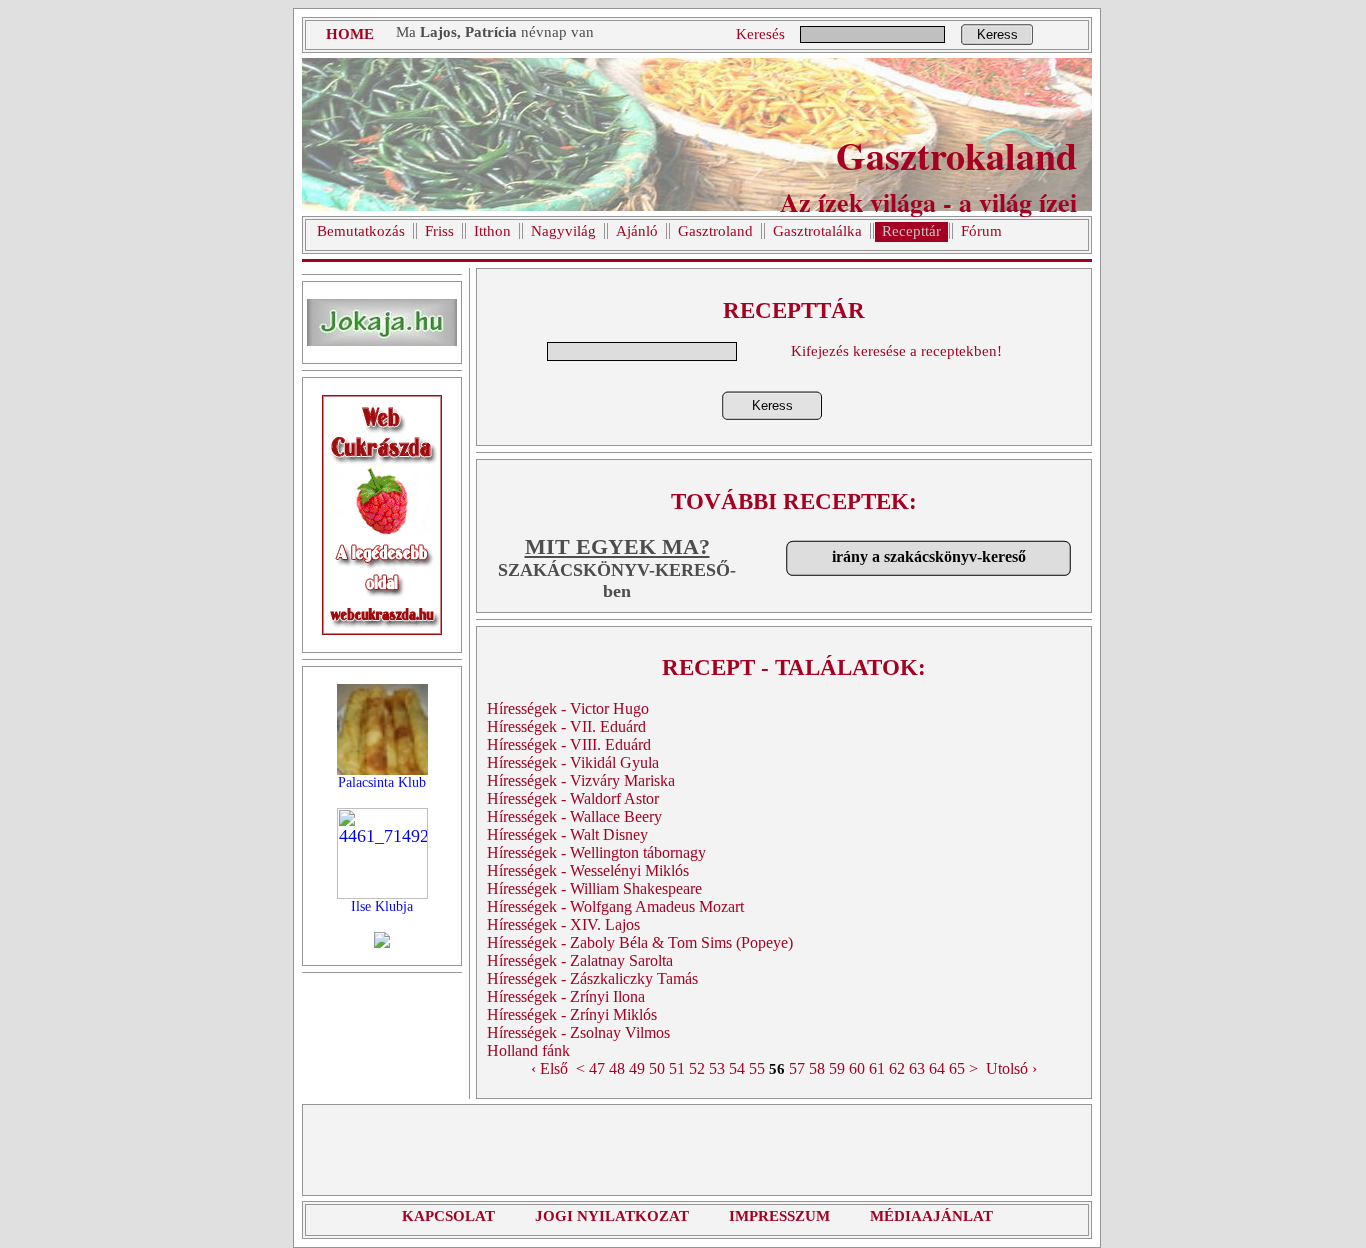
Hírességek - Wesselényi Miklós (588, 870)
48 (617, 1068)
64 (937, 1068)
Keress (997, 34)
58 (817, 1068)
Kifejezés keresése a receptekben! (896, 351)
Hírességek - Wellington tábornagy (596, 852)
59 (837, 1068)
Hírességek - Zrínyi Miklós (572, 1014)
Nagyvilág (563, 231)
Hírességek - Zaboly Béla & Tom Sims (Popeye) (640, 942)
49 (637, 1068)
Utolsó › (1011, 1068)
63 (917, 1068)
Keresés (760, 34)
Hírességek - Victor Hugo (568, 708)
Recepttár (911, 231)
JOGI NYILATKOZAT (612, 1216)
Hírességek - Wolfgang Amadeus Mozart (615, 906)
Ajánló (637, 231)
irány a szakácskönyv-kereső (929, 556)
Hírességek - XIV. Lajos (563, 924)
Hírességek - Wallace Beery (574, 816)
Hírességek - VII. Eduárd (566, 726)
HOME (350, 34)
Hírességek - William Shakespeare (594, 888)
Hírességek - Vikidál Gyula (573, 762)
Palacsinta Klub (382, 782)
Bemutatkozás (361, 231)
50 (657, 1068)
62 (897, 1068)
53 (717, 1068)
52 (697, 1068)
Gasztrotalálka (817, 231)
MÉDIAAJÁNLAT (931, 1216)
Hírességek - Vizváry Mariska (581, 780)
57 (797, 1068)
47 (597, 1068)
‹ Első (549, 1068)
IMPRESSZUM (779, 1216)
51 (677, 1068)
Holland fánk (528, 1050)
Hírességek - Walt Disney (567, 834)
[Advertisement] (697, 1150)
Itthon (492, 231)
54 (737, 1068)
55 (757, 1068)
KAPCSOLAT (448, 1216)
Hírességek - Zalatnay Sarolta (580, 960)
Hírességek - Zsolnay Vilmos (578, 1032)
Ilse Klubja (382, 906)
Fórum (981, 231)
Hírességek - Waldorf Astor (573, 798)
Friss (439, 231)
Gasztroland (715, 231)
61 (877, 1068)
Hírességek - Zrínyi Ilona (566, 996)
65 (957, 1068)
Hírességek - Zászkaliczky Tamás (592, 978)
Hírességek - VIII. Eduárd (569, 744)
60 (857, 1068)
